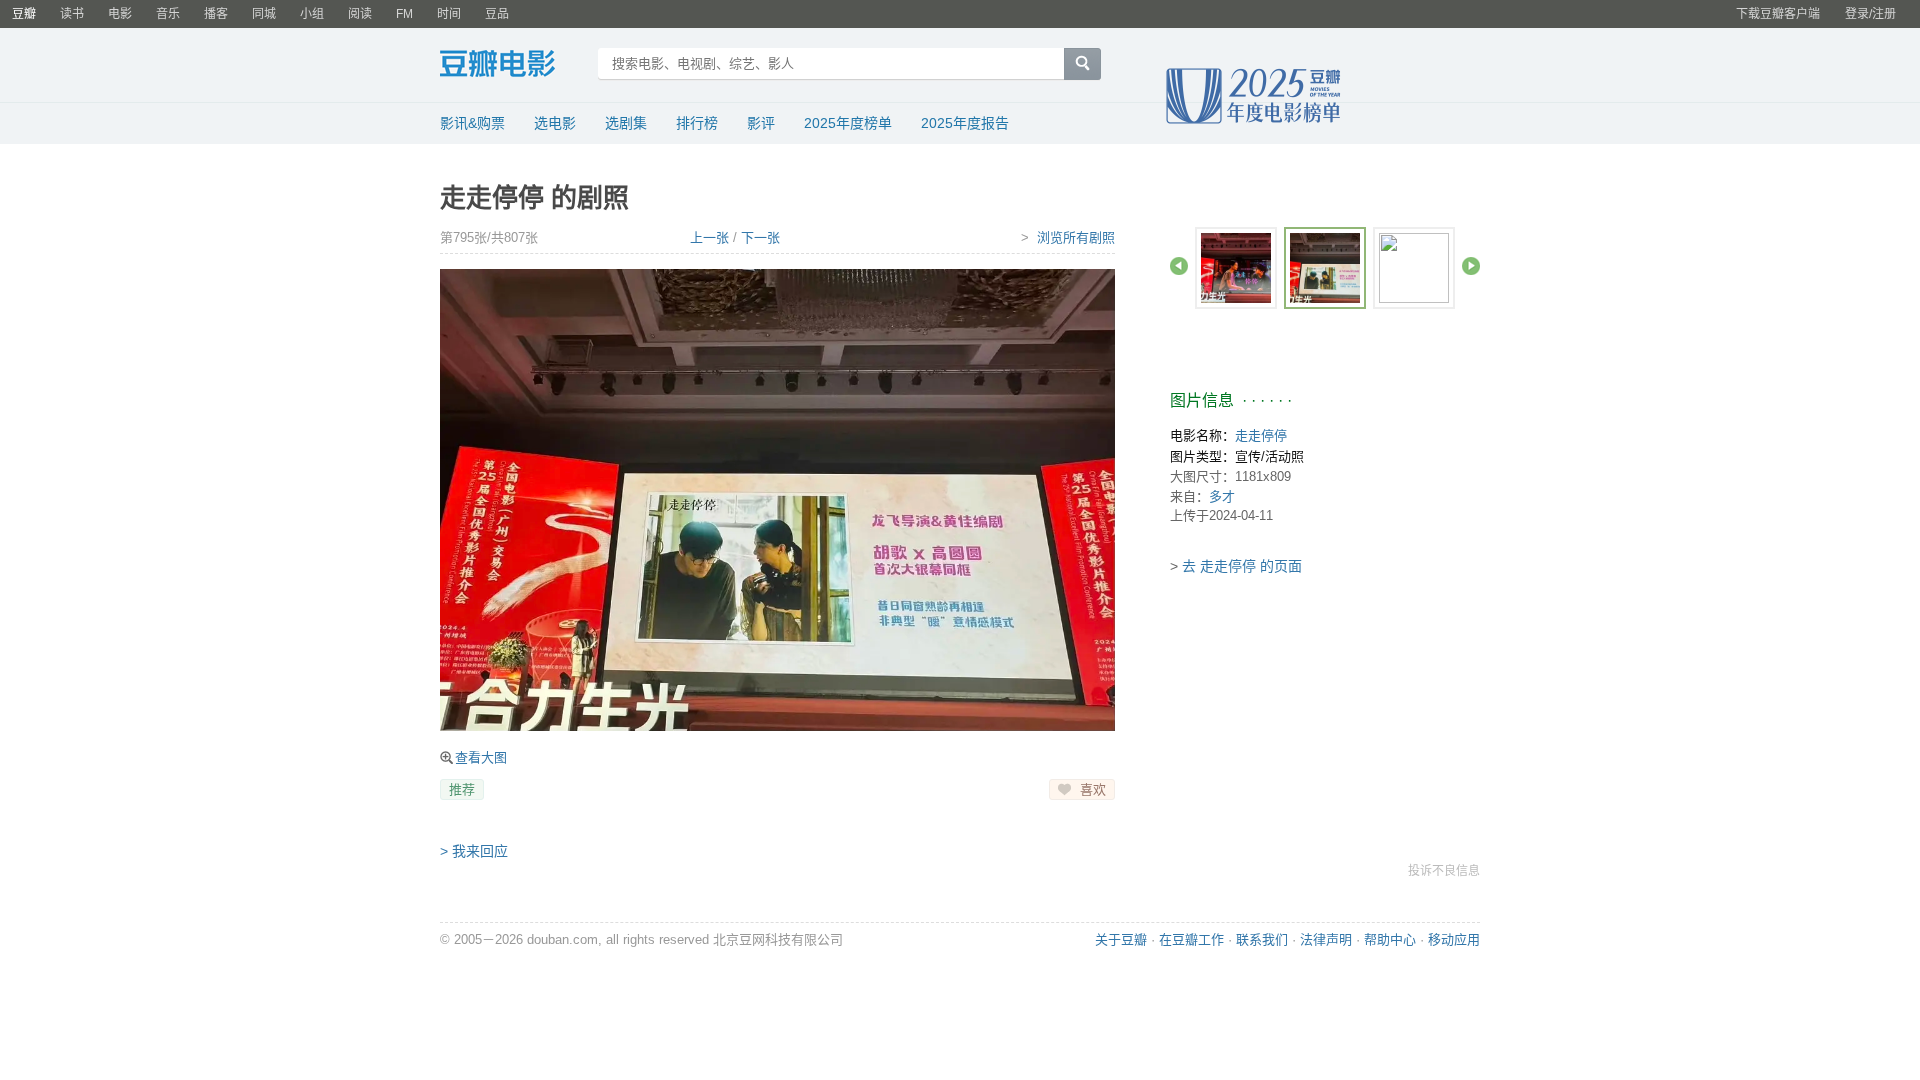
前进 (1471, 266)
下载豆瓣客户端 (1778, 14)
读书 (72, 14)
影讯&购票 (472, 123)
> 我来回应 (474, 851)
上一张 (709, 237)
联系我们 (1262, 939)
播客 (216, 14)
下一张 (760, 237)
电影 (120, 14)
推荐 (462, 789)
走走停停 (1261, 435)
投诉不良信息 (1444, 871)
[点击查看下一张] (777, 500)
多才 (1222, 496)
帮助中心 (1390, 939)
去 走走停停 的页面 (1242, 566)
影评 (761, 123)
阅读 (360, 14)
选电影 (555, 123)
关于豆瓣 (1121, 939)
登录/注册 (1870, 14)
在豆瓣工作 (1191, 939)
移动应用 (1454, 939)
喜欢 (1093, 789)
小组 (312, 14)
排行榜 (697, 123)
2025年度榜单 (848, 123)
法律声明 (1326, 939)
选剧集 (626, 123)
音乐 (168, 14)
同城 (264, 14)
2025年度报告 (965, 123)
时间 (449, 14)
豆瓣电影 (512, 66)
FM (404, 14)
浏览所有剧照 (1076, 237)
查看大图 (481, 757)
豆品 (497, 14)
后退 (1179, 266)
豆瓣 (24, 14)
